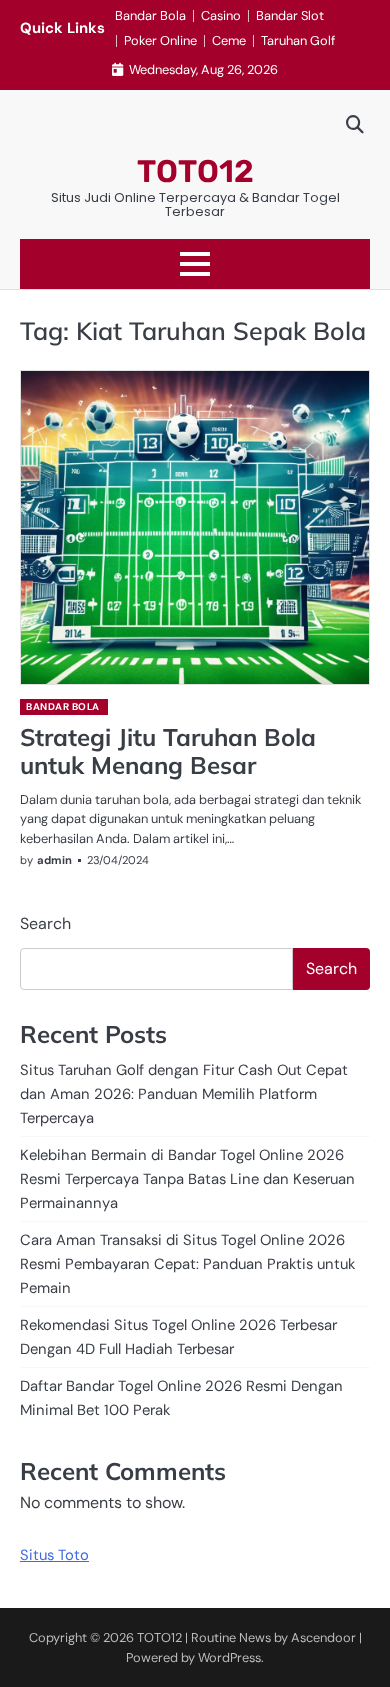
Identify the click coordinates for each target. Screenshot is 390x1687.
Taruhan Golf (298, 40)
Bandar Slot (290, 15)
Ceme (229, 40)
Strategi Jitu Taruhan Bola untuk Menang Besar (168, 751)
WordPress (229, 1657)
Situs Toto (54, 1555)
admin (54, 860)
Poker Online (160, 40)
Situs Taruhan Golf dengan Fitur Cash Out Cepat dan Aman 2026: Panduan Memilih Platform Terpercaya (184, 1094)
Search (45, 923)
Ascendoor (323, 1637)
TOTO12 (195, 171)
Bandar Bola (150, 15)
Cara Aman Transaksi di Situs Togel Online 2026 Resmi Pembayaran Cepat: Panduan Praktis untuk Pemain (187, 1264)
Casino (221, 15)
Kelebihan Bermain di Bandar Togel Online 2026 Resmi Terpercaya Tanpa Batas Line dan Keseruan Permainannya (187, 1179)
